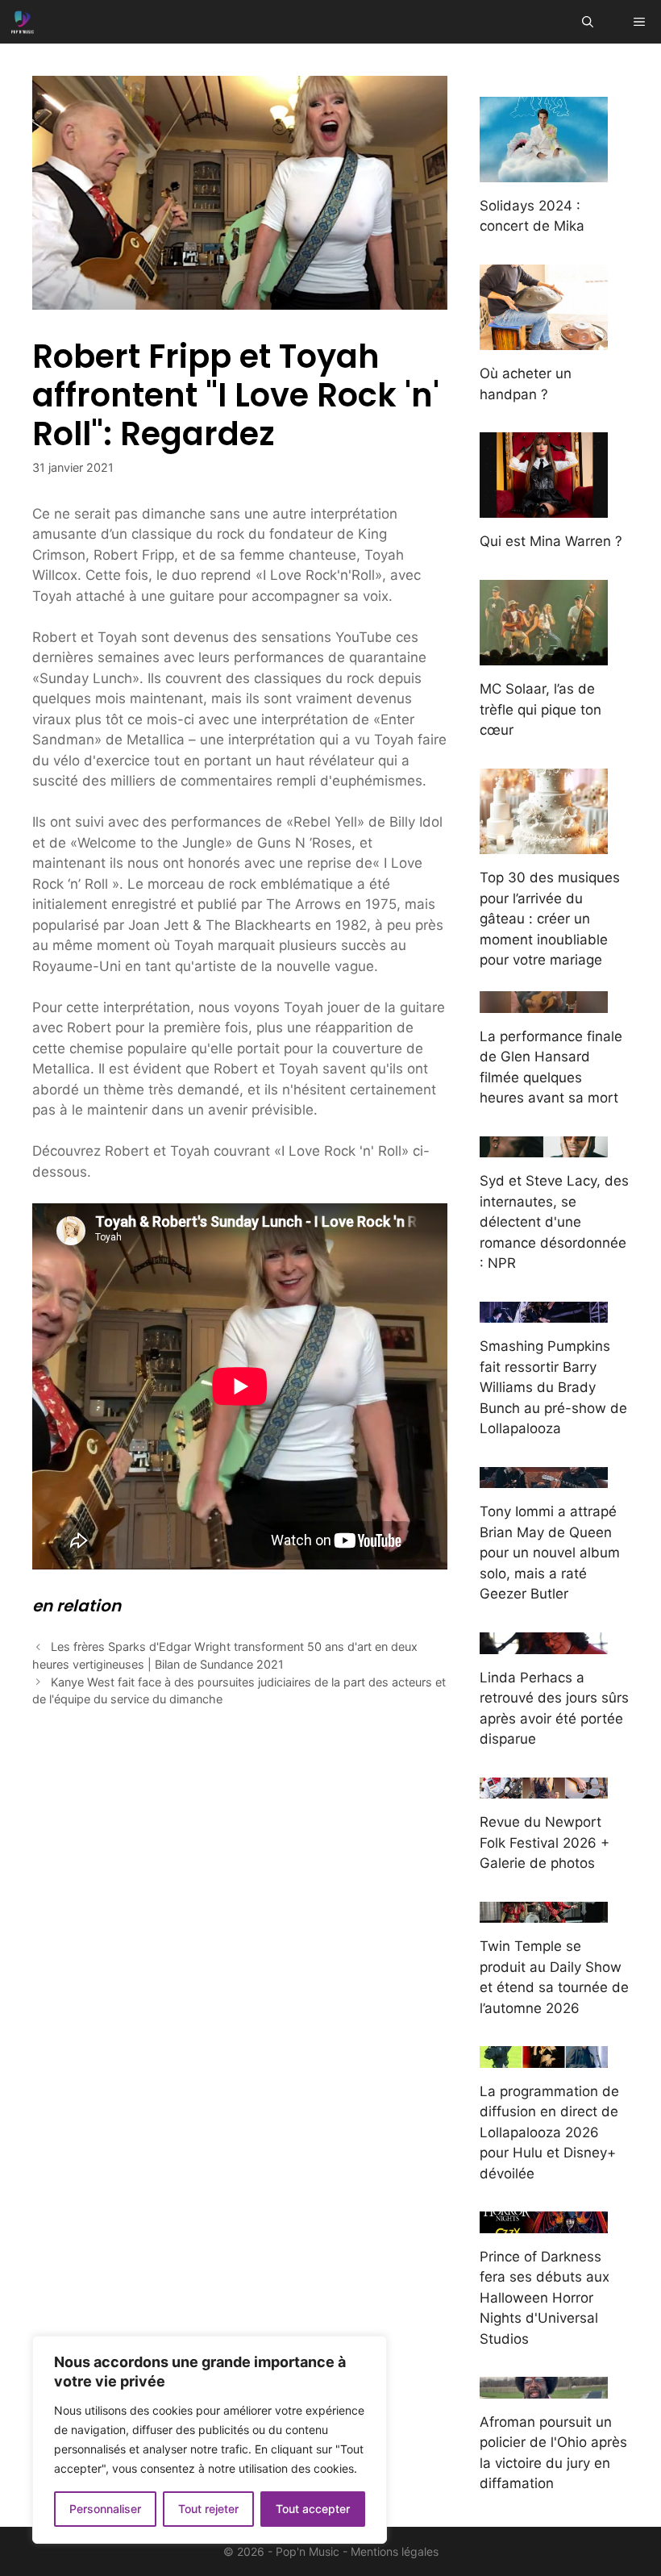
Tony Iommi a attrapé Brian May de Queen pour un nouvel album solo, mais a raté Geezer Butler (550, 1553)
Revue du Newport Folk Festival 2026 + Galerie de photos (545, 1842)
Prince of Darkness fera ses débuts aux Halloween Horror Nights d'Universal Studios (545, 2298)
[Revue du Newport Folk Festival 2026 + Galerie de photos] (544, 1788)
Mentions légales (395, 2551)
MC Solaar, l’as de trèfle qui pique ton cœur (540, 709)
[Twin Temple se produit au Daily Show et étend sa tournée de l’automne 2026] (544, 1912)
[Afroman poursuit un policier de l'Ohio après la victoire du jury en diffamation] (544, 2387)
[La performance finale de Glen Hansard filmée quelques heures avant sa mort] (544, 1002)
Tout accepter (313, 2509)
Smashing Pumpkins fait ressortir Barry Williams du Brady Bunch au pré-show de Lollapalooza (553, 1387)
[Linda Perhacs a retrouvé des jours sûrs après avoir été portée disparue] (544, 1643)
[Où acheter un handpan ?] (544, 340)
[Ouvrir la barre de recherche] (588, 22)
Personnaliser (105, 2509)
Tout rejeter (208, 2509)
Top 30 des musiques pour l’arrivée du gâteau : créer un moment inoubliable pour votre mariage (550, 919)
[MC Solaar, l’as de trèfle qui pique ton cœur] (544, 655)
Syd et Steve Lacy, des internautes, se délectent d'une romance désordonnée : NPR (554, 1222)
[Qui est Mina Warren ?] (544, 507)
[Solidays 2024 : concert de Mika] (544, 171)
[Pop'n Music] (23, 22)
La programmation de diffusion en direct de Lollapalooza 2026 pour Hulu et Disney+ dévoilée (549, 2132)
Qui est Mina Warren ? (551, 541)
